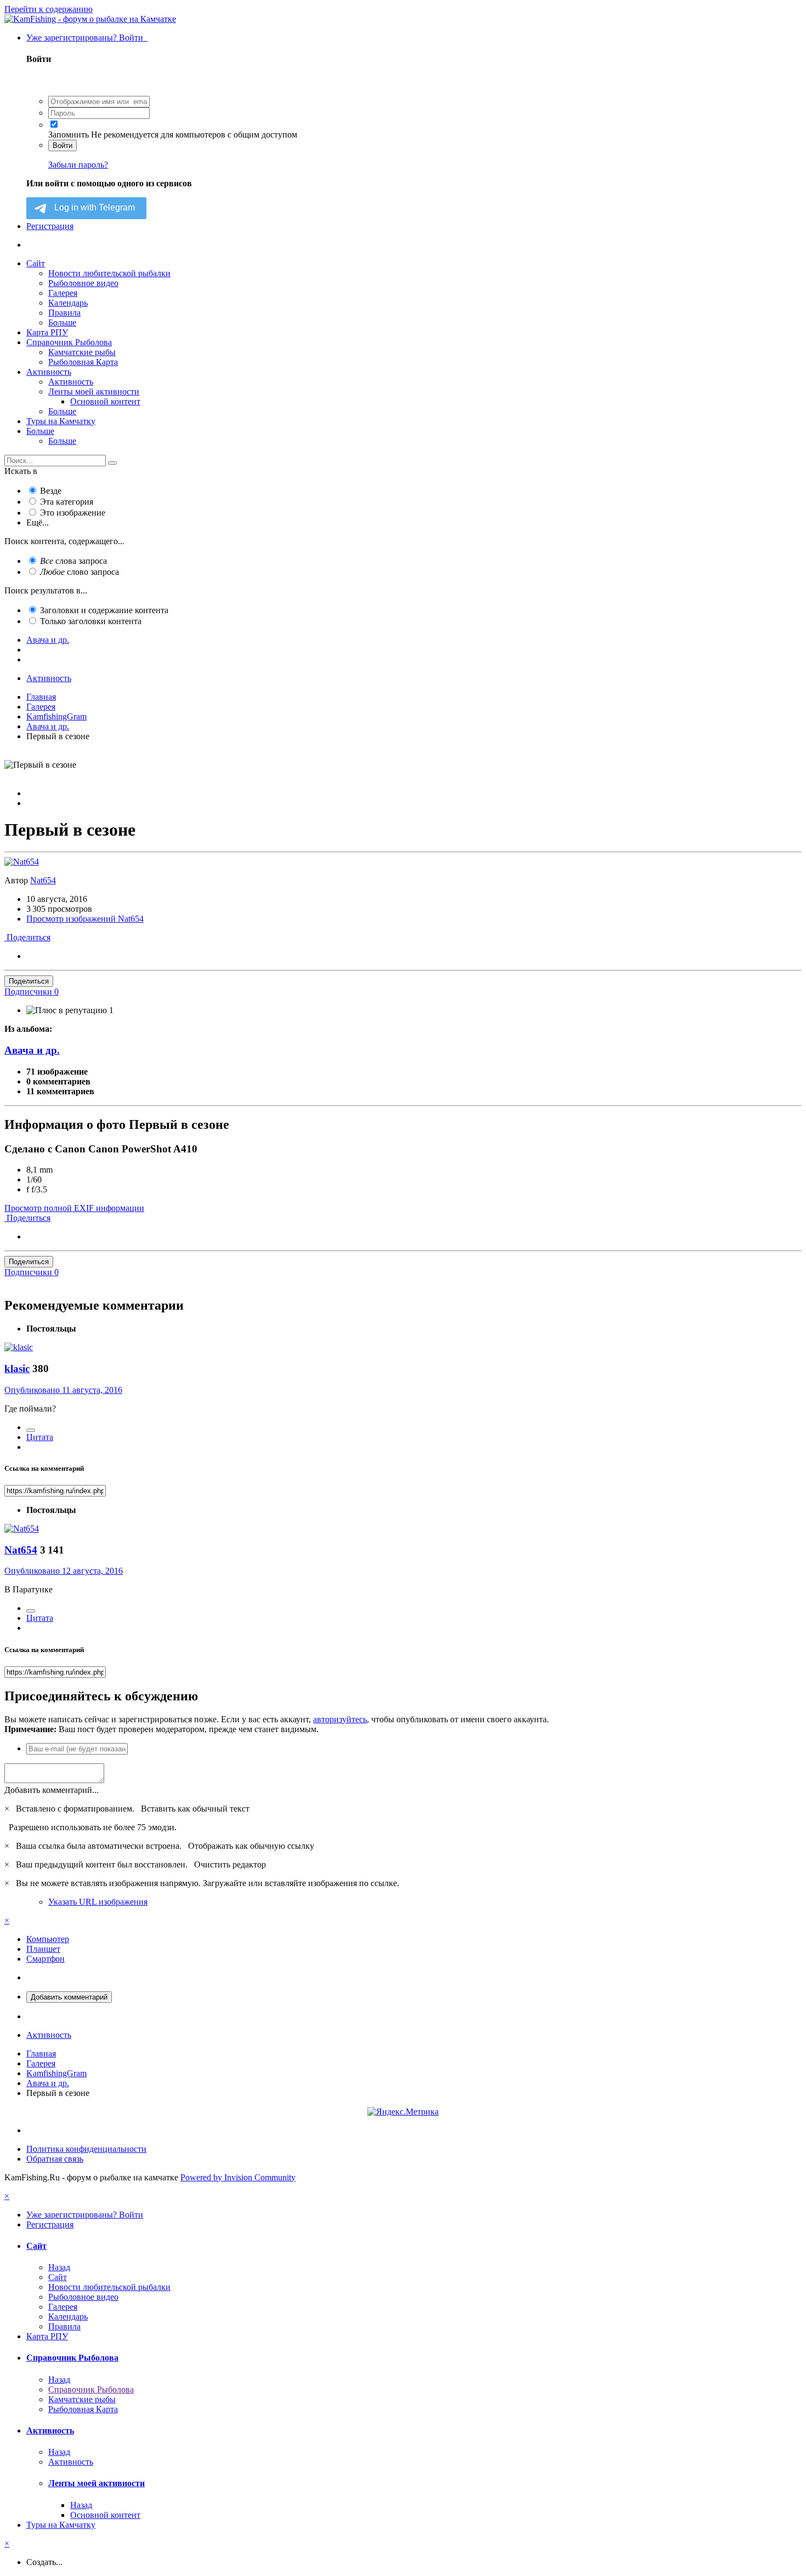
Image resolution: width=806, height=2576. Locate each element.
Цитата (40, 1437)
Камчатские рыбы (82, 352)
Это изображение (73, 513)
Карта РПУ (47, 332)
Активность (49, 372)
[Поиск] (112, 463)
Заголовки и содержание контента (104, 610)
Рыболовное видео (83, 283)
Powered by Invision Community (238, 2177)
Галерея (63, 293)
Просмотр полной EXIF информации (74, 1208)
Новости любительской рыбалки (109, 273)
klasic (17, 1369)
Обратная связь (55, 2159)
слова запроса (73, 561)
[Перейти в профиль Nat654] (22, 862)
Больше (62, 322)
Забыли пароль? (78, 165)
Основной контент (105, 401)
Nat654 (43, 880)
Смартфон (46, 1959)
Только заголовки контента (91, 621)
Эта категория (67, 502)
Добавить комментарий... (52, 1790)
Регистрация (50, 226)
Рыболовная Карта (83, 362)
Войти (63, 145)
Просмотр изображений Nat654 (85, 919)
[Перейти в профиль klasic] (19, 1347)
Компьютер (48, 1939)
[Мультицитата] (31, 1430)
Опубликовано (63, 1390)
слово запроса (80, 572)
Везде (51, 491)
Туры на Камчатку (61, 421)
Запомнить (69, 135)
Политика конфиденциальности (86, 2149)
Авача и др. (32, 1050)
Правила (64, 313)
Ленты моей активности (94, 392)
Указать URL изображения (98, 1902)
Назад (59, 2267)
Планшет (43, 1949)
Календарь (68, 303)
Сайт (36, 263)
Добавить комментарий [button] (69, 1997)
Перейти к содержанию (49, 9)
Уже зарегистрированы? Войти (87, 38)
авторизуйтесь (340, 1719)
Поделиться (27, 937)
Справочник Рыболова (69, 342)
